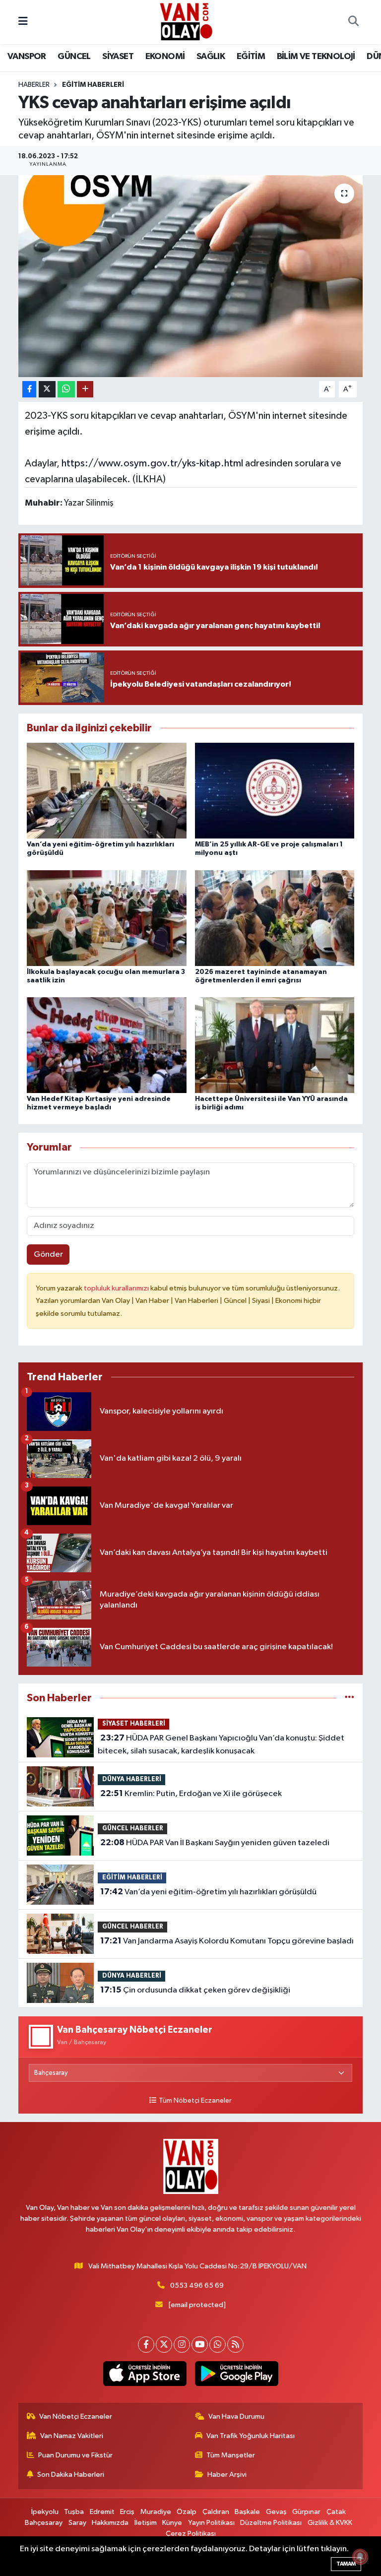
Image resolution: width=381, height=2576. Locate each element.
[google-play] (236, 2374)
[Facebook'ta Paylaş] (29, 389)
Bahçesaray (44, 2523)
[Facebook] (146, 2345)
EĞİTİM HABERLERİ (93, 85)
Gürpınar (306, 2512)
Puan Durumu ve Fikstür (75, 2455)
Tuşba (74, 2512)
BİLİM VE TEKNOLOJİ (316, 57)
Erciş (127, 2512)
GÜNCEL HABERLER (133, 1829)
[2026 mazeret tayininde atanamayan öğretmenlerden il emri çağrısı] (275, 918)
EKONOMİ (165, 57)
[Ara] (353, 22)
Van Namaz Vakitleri (72, 2436)
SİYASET (118, 57)
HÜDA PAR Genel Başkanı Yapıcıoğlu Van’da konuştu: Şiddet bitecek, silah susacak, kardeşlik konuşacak (221, 1744)
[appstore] (145, 2374)
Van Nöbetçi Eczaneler (76, 2416)
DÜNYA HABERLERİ (132, 1779)
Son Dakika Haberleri (71, 2475)
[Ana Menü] (23, 22)
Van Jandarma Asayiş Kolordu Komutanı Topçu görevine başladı (227, 1941)
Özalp (187, 2512)
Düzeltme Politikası (271, 2523)
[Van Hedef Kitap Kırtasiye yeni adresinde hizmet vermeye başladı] (107, 1045)
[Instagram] (182, 2345)
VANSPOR (27, 57)
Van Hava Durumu (236, 2416)
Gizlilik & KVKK (330, 2523)
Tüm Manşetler (231, 2455)
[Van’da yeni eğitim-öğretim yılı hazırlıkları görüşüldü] (107, 791)
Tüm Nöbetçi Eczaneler (195, 2101)
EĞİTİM (251, 57)
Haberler (34, 85)
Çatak (336, 2512)
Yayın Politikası (211, 2523)
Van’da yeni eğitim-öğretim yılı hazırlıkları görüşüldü (208, 1892)
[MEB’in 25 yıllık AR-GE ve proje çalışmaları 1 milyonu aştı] (275, 791)
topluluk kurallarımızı (117, 1288)
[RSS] (235, 2345)
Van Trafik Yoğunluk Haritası (251, 2436)
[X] (164, 2345)
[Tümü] (349, 1698)
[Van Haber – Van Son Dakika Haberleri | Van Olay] (186, 22)
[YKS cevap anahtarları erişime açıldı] (191, 276)
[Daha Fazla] (85, 389)
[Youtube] (200, 2345)
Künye (172, 2523)
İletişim (146, 2523)
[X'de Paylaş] (47, 389)
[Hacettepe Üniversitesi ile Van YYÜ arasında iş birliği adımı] (275, 1045)
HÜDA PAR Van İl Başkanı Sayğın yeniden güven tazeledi (215, 1843)
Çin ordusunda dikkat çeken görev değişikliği (195, 1990)
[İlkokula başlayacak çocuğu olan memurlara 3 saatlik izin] (107, 918)
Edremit (102, 2512)
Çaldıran (216, 2512)
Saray (77, 2523)
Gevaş (276, 2512)
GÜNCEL (74, 57)
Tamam (346, 2564)
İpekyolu (45, 2512)
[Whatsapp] (218, 2345)
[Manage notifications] (360, 2557)
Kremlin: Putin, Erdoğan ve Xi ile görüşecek (191, 1794)
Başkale (247, 2512)
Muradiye (156, 2512)
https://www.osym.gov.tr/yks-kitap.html (152, 463)
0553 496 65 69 (197, 2286)
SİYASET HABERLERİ (134, 1724)
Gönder (48, 1255)
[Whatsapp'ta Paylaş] (66, 389)
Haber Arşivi (227, 2475)
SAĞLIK (211, 57)
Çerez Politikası (191, 2534)
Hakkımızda (110, 2523)
